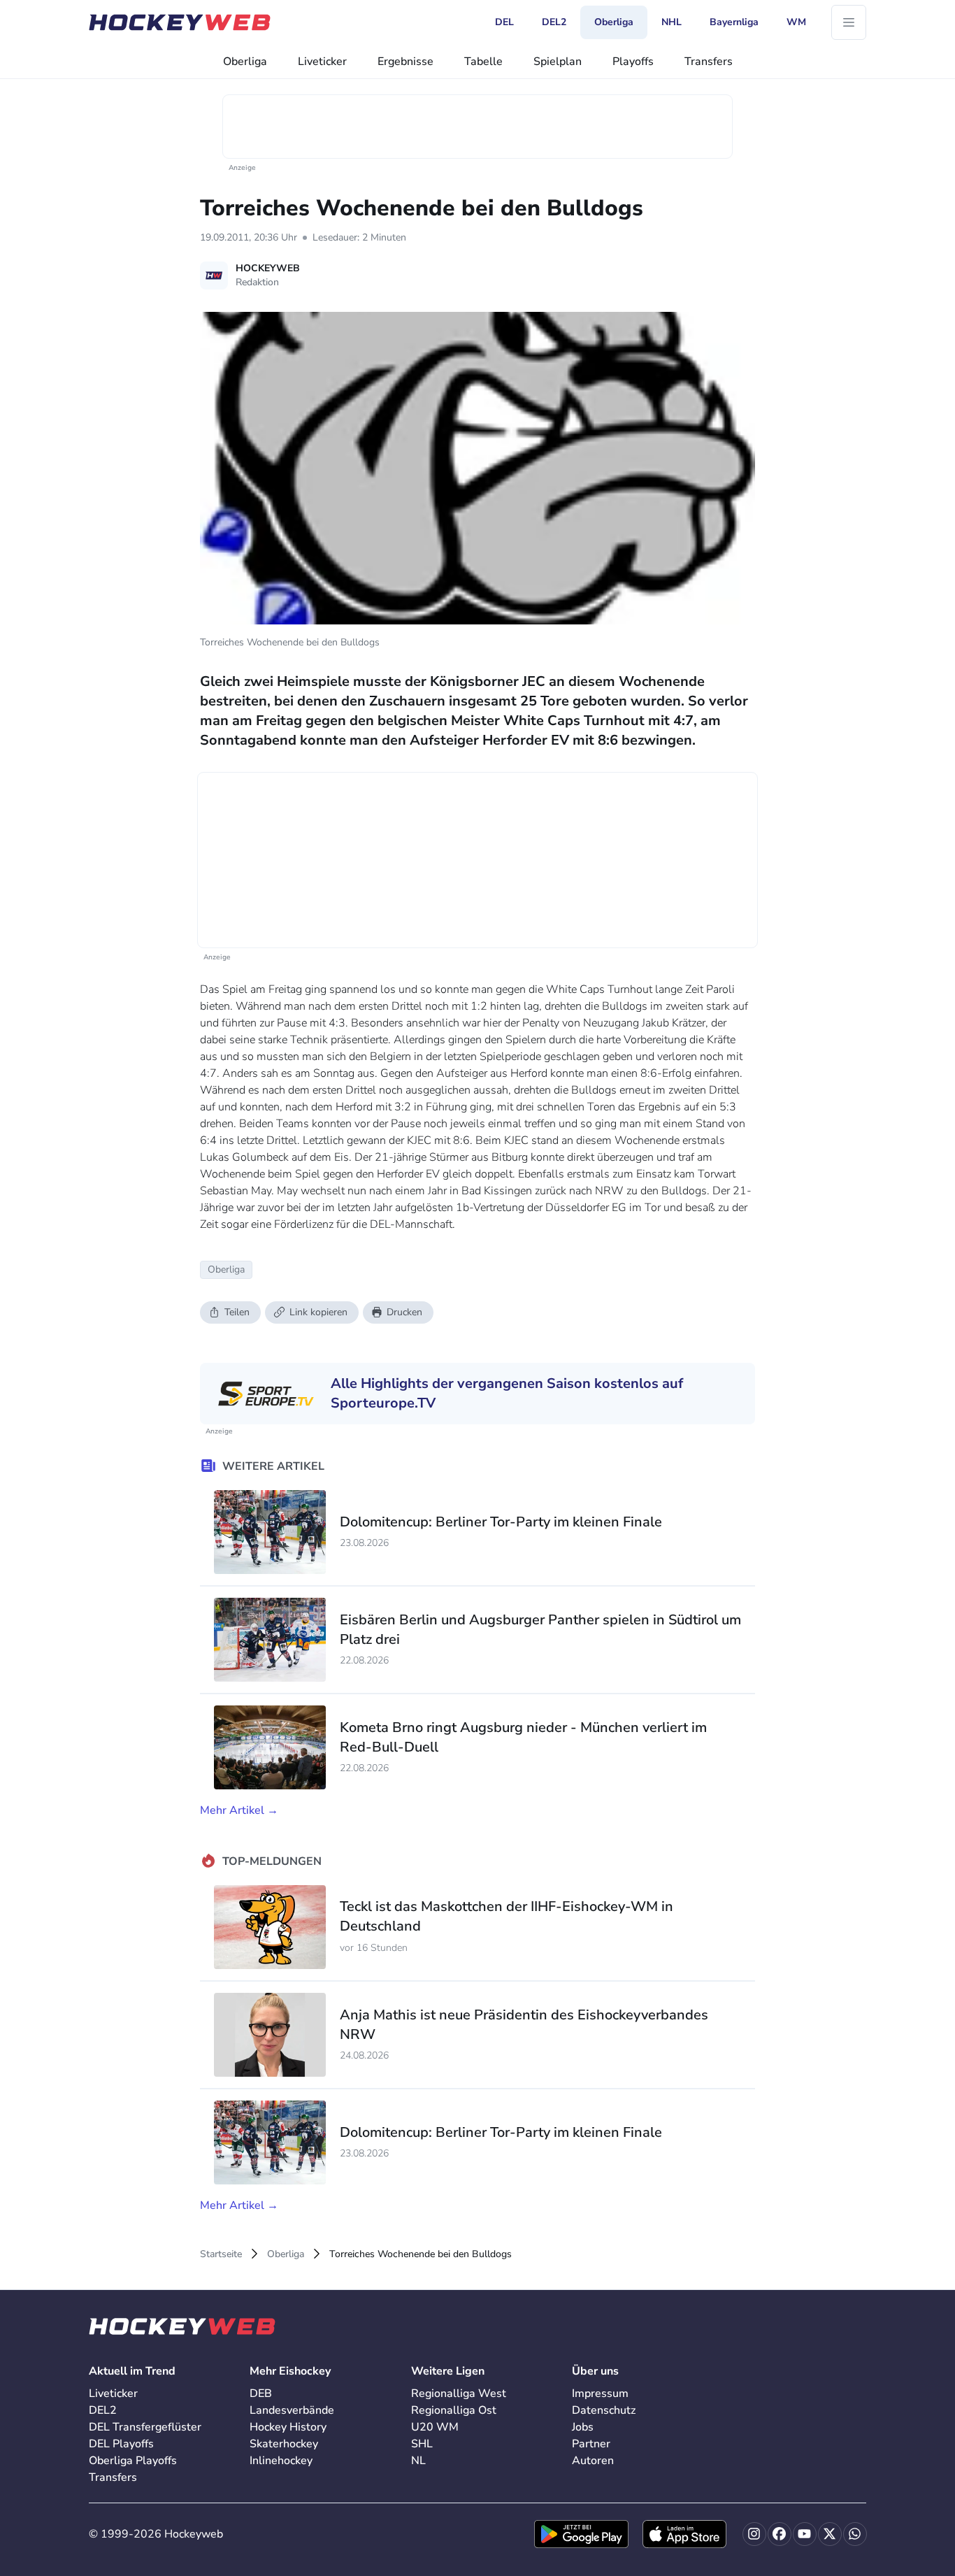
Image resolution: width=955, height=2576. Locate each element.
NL (418, 2461)
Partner (591, 2444)
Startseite (221, 2254)
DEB (261, 2393)
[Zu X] (830, 2534)
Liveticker (322, 62)
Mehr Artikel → (239, 1810)
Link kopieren (318, 1312)
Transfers (709, 62)
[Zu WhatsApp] (855, 2534)
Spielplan (558, 62)
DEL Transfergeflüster (145, 2427)
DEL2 (103, 2410)
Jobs (583, 2427)
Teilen (237, 1312)
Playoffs (633, 62)
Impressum (600, 2393)
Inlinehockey (281, 2461)
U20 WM (435, 2427)
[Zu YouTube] (805, 2534)
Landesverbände (292, 2410)
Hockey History (288, 2427)
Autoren (593, 2461)
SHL (422, 2444)
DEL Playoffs (121, 2444)
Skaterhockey (284, 2444)
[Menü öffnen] (849, 22)
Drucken (404, 1312)
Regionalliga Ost (454, 2410)
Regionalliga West (459, 2393)
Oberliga (245, 62)
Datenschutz (604, 2410)
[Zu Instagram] (754, 2534)
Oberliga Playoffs (133, 2461)
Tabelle (483, 62)
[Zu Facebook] (780, 2534)
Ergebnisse (405, 62)
